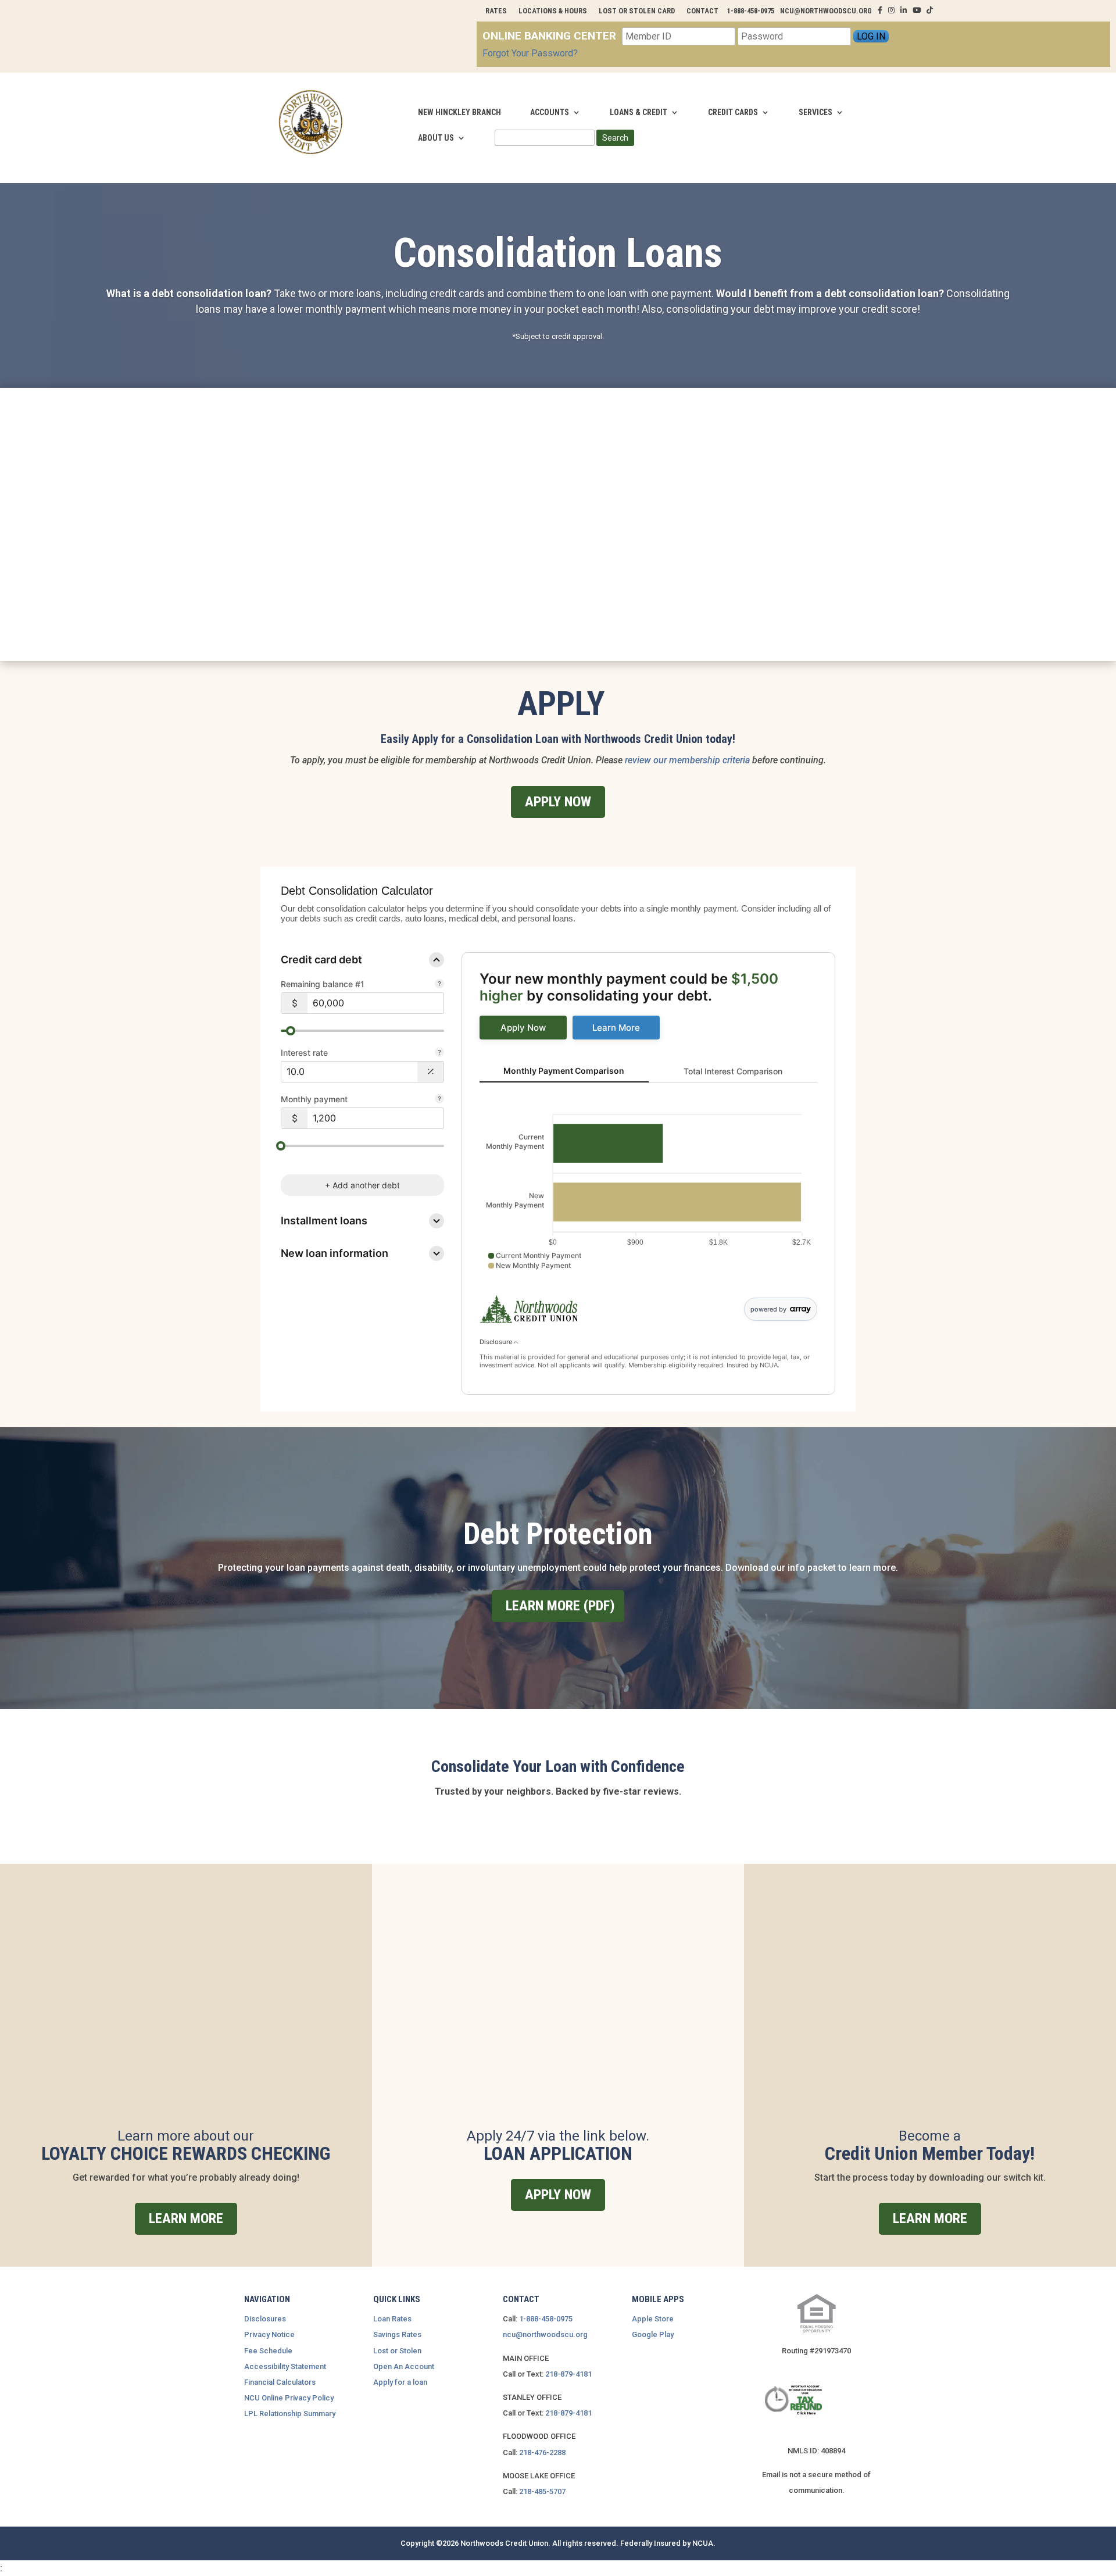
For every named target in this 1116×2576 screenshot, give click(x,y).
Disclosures (265, 2319)
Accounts (550, 112)
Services (815, 112)
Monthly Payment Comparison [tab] (564, 1071)
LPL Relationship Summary (290, 2414)
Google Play (653, 2334)
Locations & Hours (553, 11)
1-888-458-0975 (546, 2319)
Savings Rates (397, 2334)
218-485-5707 (542, 2491)
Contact (702, 11)
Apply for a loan (400, 2382)
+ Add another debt (362, 1185)
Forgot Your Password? (530, 53)
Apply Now (558, 802)
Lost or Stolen (397, 2351)
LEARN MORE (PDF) (560, 1606)
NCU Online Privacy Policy (289, 2398)
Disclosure (497, 1342)
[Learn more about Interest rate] (439, 1053)
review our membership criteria (686, 760)
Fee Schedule (268, 2351)
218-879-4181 (568, 2374)
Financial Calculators (280, 2382)
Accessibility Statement (285, 2366)
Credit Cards (733, 112)
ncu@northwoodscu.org (545, 2334)
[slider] (291, 1031)
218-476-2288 (542, 2452)
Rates (496, 11)
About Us (436, 138)
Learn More (186, 2218)
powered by (768, 1309)
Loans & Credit (639, 112)
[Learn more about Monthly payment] (439, 1100)
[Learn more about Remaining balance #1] (439, 985)
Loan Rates (392, 2319)
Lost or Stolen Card (637, 11)
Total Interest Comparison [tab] (733, 1071)
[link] (523, 1028)
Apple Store (653, 2319)
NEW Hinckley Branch (459, 112)
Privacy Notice (269, 2334)
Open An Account (404, 2366)
